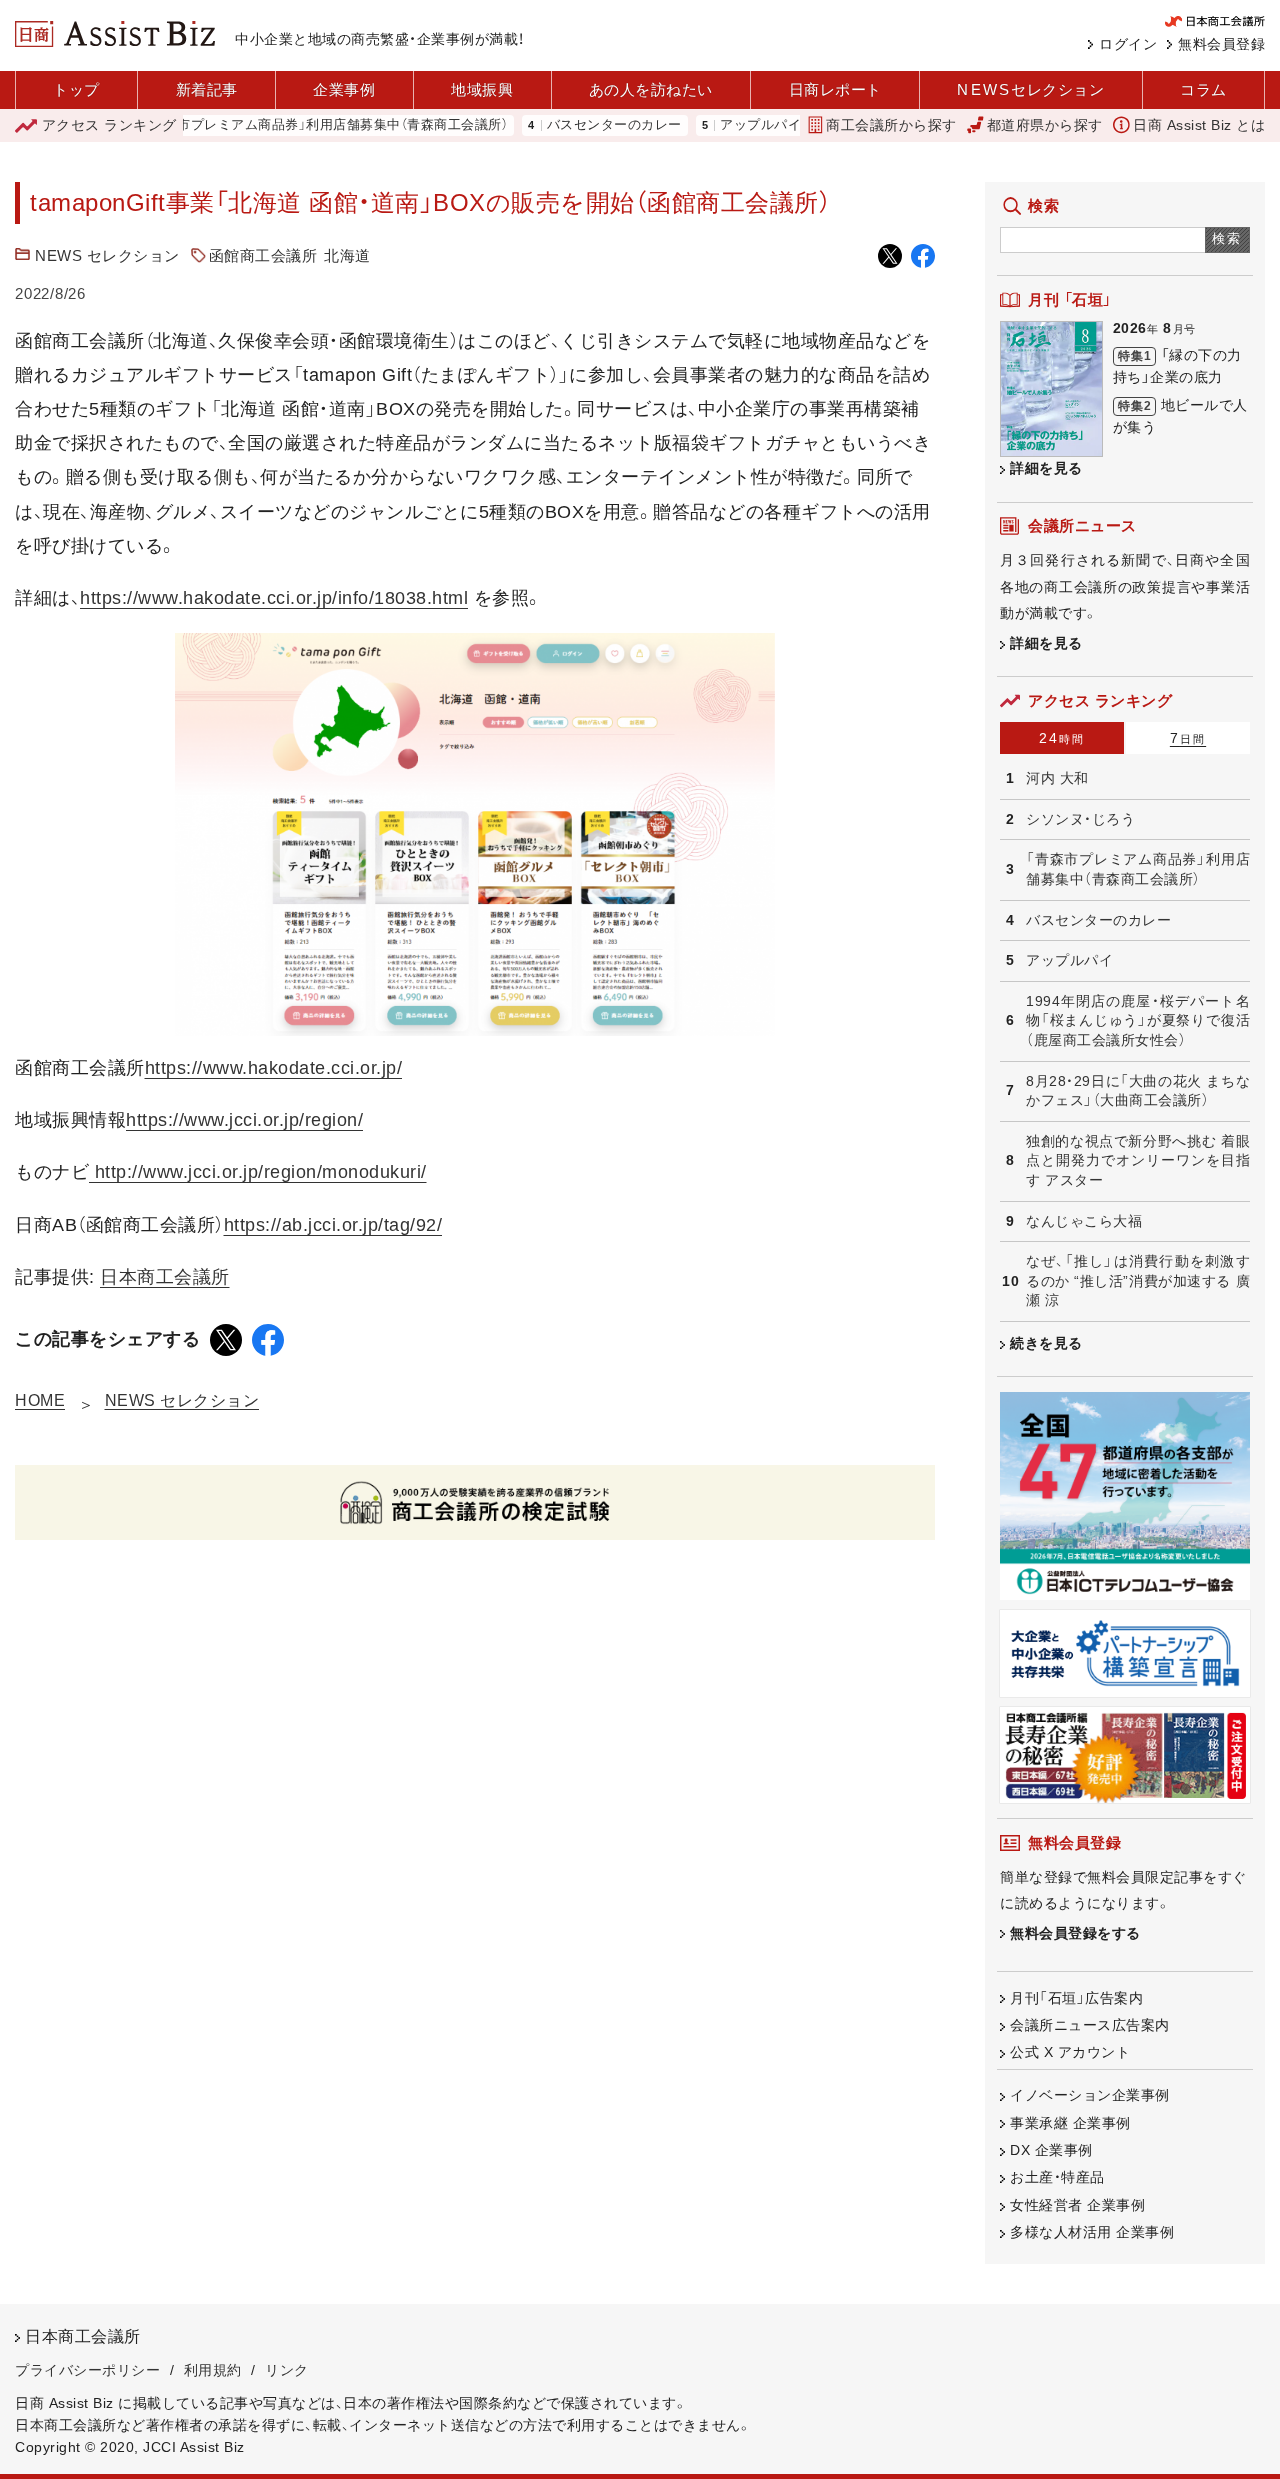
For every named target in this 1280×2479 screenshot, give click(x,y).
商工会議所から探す (891, 125)
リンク (287, 2370)
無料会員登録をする (1075, 1933)
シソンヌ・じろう (1080, 819)
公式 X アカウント (1070, 2052)
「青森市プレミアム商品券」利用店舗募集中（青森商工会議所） (283, 125)
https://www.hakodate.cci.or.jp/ (274, 1068)
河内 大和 (1057, 778)
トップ (76, 89)
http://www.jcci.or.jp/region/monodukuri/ (258, 1172)
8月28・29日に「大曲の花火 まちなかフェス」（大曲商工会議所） (1138, 1091)
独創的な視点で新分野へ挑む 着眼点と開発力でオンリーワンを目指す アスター (1138, 1160)
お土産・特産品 (1057, 2177)
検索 (1227, 238)
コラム (1203, 89)
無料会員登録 (1221, 44)
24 (1062, 738)
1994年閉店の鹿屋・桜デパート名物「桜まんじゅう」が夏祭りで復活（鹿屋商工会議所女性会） (1138, 1020)
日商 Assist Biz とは (1199, 125)
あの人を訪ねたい (651, 89)
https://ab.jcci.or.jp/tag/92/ (333, 1225)
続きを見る (1046, 1343)
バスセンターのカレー (571, 125)
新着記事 (207, 89)
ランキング (109, 125)
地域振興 (482, 89)
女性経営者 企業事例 (1077, 2205)
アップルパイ (717, 125)
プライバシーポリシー (87, 2370)
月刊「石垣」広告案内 (1076, 1998)
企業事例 (344, 89)
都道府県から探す (1045, 125)
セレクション (1030, 89)
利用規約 (213, 2370)
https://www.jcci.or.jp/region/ (244, 1120)
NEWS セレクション (107, 255)
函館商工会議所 (263, 255)
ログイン (1128, 44)
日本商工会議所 (165, 1277)
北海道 (347, 255)
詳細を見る (1046, 468)
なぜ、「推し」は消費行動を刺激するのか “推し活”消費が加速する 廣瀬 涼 (1138, 1280)
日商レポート (835, 89)
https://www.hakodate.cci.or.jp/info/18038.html (274, 598)
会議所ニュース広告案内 (1090, 2025)
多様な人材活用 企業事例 (1092, 2232)
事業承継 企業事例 (1070, 2123)
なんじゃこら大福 (1084, 1221)
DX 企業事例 (1051, 2150)
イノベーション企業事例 (1090, 2095)
